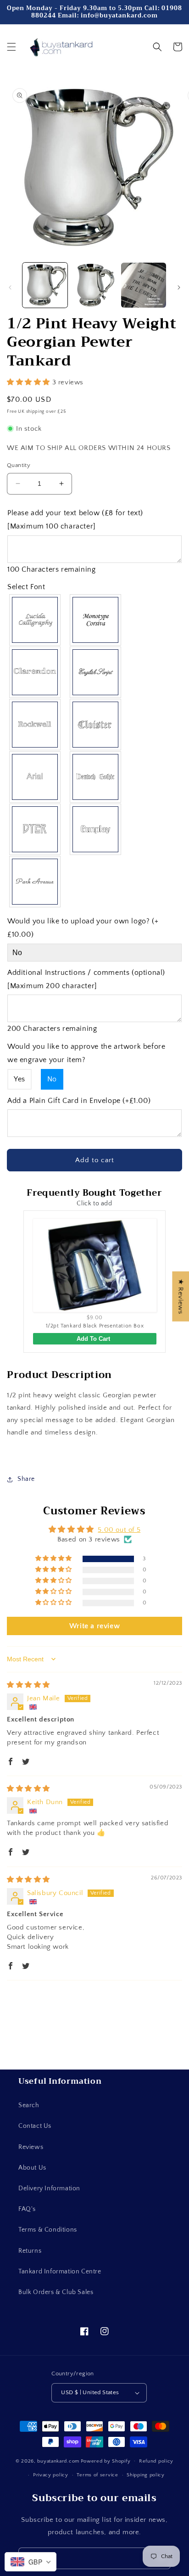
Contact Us (35, 2126)
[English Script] (96, 672)
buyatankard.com (58, 2461)
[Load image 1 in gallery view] (45, 285)
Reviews (31, 2147)
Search (29, 2105)
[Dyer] (35, 829)
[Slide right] (179, 287)
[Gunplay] (96, 829)
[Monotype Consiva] (96, 620)
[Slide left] (10, 287)
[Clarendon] (35, 672)
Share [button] (26, 1479)
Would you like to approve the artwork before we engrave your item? (86, 1053)
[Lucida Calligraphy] (35, 620)
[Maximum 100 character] (75, 520)
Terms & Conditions (48, 2230)
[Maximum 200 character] (86, 979)
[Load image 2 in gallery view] (94, 285)
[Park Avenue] (35, 882)
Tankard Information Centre (60, 2272)
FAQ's (27, 2209)
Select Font (26, 587)
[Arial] (35, 777)
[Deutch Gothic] (96, 777)
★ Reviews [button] (181, 1296)
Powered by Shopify (106, 2461)
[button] (11, 47)
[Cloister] (96, 725)
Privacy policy (51, 2475)
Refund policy (156, 2461)
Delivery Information (49, 2188)
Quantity (19, 465)
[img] (28, 1685)
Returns (30, 2251)
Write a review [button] (94, 1626)
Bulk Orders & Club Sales (56, 2292)
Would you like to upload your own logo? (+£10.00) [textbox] (83, 928)
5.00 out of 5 (119, 1530)
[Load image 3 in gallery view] (144, 285)
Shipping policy (146, 2475)
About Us (32, 2168)
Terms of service (97, 2475)
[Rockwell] (35, 725)
